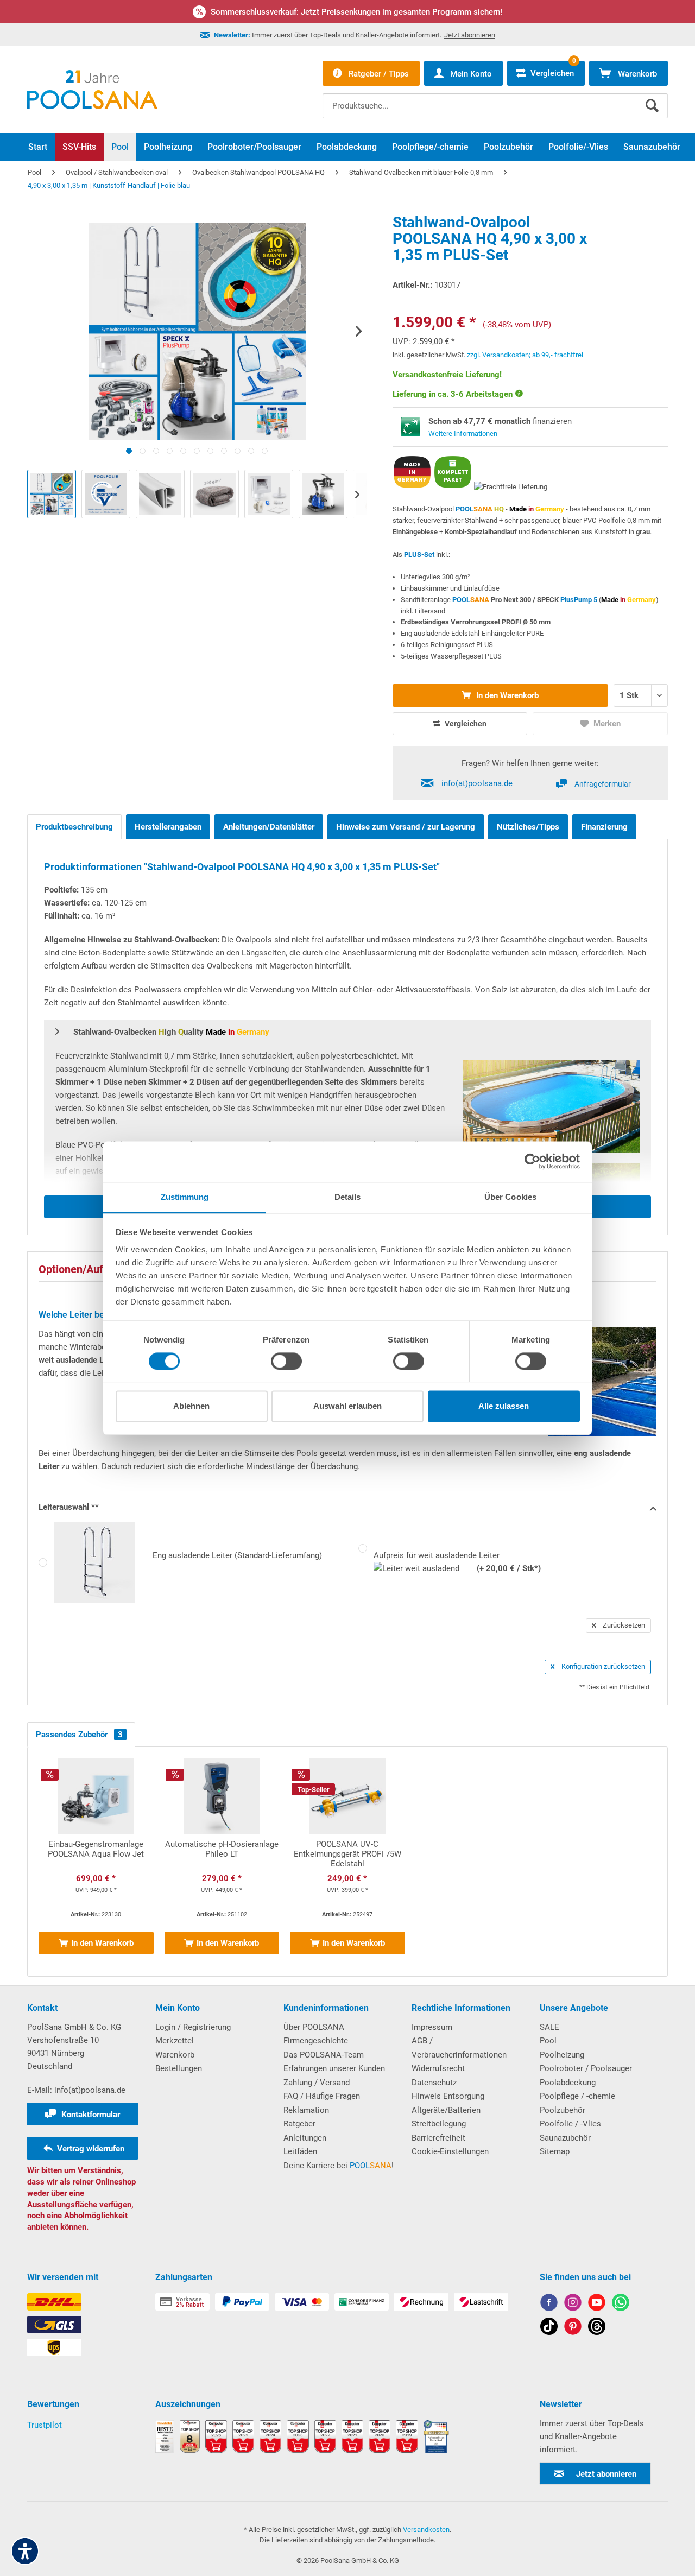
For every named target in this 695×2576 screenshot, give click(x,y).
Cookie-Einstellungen (450, 2151)
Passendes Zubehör (79, 1735)
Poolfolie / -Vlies (570, 2124)
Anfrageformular (603, 784)
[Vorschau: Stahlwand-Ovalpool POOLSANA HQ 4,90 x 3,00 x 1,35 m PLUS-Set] (52, 494)
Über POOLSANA (314, 2027)
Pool (548, 2041)
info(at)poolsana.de (477, 783)
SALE (549, 2027)
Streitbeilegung (439, 2124)
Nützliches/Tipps (528, 827)
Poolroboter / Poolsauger (586, 2068)
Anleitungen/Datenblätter (269, 827)
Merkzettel (175, 2041)
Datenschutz (434, 2083)
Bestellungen (179, 2068)
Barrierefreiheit (438, 2138)
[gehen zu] (129, 451)
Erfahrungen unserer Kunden (334, 2068)
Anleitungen (305, 2138)
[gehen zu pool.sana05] (573, 2304)
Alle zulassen (504, 1406)
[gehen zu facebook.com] (549, 2304)
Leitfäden (300, 2151)
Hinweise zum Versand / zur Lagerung (406, 827)
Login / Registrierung (193, 2027)
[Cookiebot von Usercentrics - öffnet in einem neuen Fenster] (532, 1161)
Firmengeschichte (316, 2041)
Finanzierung (604, 827)
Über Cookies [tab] (510, 1197)
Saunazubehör (565, 2138)
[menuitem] (495, 98)
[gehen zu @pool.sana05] (597, 2328)
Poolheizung (562, 2055)
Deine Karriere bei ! (339, 2166)
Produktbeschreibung (74, 827)
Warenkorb (175, 2055)
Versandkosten (426, 2530)
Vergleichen (465, 724)
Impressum (432, 2027)
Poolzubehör (563, 2110)
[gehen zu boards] (573, 2328)
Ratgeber (299, 2124)
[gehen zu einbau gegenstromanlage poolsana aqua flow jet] (96, 1862)
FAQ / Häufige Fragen (322, 2096)
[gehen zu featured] (597, 2304)
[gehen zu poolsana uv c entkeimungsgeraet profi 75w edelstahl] (347, 1862)
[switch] (286, 1361)
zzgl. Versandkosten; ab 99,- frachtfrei (525, 355)
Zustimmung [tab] (185, 1197)
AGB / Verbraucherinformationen (459, 2048)
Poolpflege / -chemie (577, 2096)
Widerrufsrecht (438, 2068)
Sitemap (555, 2151)
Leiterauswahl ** (69, 1507)
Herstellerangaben (168, 827)
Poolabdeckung (568, 2083)
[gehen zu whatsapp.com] (621, 2304)
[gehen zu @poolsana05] (549, 2328)
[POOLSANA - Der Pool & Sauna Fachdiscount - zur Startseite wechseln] (92, 90)
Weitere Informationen (463, 433)
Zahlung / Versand (317, 2083)
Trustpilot (45, 2425)
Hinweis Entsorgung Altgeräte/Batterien (448, 2103)
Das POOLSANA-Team (324, 2055)
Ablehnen (191, 1406)
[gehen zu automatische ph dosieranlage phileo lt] (222, 1862)
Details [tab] (348, 1197)
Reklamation (306, 2110)
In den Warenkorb (506, 695)
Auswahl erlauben (347, 1406)
